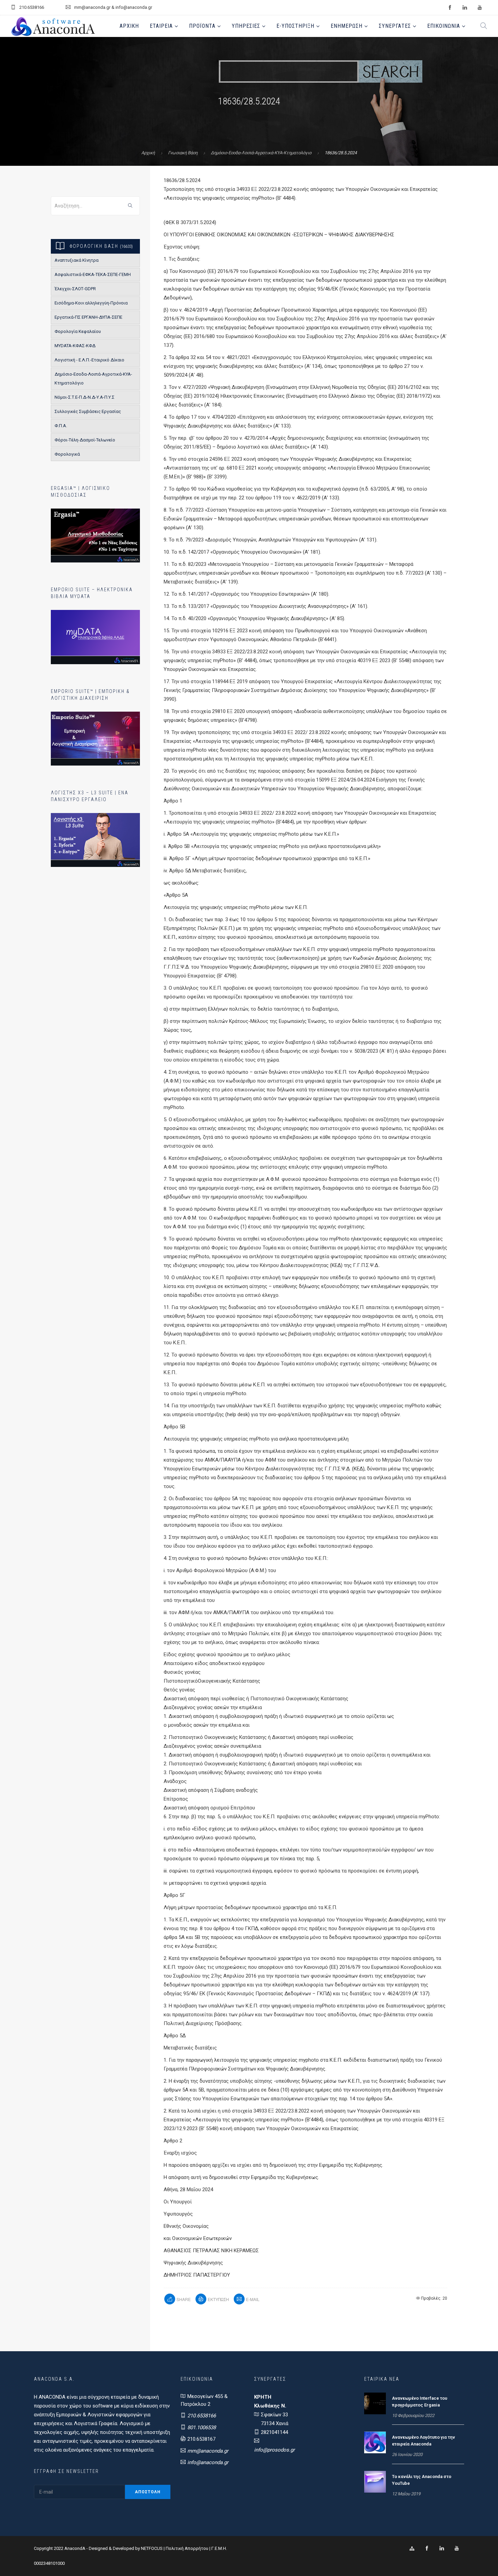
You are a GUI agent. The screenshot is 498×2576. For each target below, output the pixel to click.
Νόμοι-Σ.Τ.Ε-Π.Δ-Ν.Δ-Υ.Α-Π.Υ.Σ (85, 397)
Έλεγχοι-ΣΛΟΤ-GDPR (75, 289)
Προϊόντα (202, 26)
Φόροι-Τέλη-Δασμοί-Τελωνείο (85, 440)
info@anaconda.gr (208, 2462)
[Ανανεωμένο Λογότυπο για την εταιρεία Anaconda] (375, 2442)
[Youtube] (457, 2549)
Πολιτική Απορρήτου (187, 2548)
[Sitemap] (412, 2549)
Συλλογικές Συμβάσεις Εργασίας (88, 411)
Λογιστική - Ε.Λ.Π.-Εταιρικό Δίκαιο (89, 360)
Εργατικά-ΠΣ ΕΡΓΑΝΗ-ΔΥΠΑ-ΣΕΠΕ (88, 317)
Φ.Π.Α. (61, 426)
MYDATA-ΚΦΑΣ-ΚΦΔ (75, 346)
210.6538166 (202, 2416)
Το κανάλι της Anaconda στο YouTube (422, 2480)
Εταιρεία (161, 26)
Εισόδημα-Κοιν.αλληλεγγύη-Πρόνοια (91, 303)
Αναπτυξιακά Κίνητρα (77, 260)
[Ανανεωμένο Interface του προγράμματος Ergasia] (375, 2403)
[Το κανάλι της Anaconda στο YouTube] (375, 2481)
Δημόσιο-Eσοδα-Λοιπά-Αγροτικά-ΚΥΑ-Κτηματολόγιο (261, 153)
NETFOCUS (152, 2548)
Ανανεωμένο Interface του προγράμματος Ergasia (420, 2402)
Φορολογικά (67, 454)
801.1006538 (202, 2428)
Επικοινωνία (444, 26)
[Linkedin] (442, 2549)
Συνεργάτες (395, 26)
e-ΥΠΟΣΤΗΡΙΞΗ (295, 26)
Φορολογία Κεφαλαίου (78, 331)
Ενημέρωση (347, 26)
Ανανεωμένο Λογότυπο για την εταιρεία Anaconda (423, 2441)
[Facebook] (427, 2549)
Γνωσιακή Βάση (183, 153)
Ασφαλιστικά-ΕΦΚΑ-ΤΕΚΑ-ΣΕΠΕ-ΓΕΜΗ (93, 274)
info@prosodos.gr (274, 2450)
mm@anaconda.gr (208, 2451)
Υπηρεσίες (246, 26)
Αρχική (129, 26)
